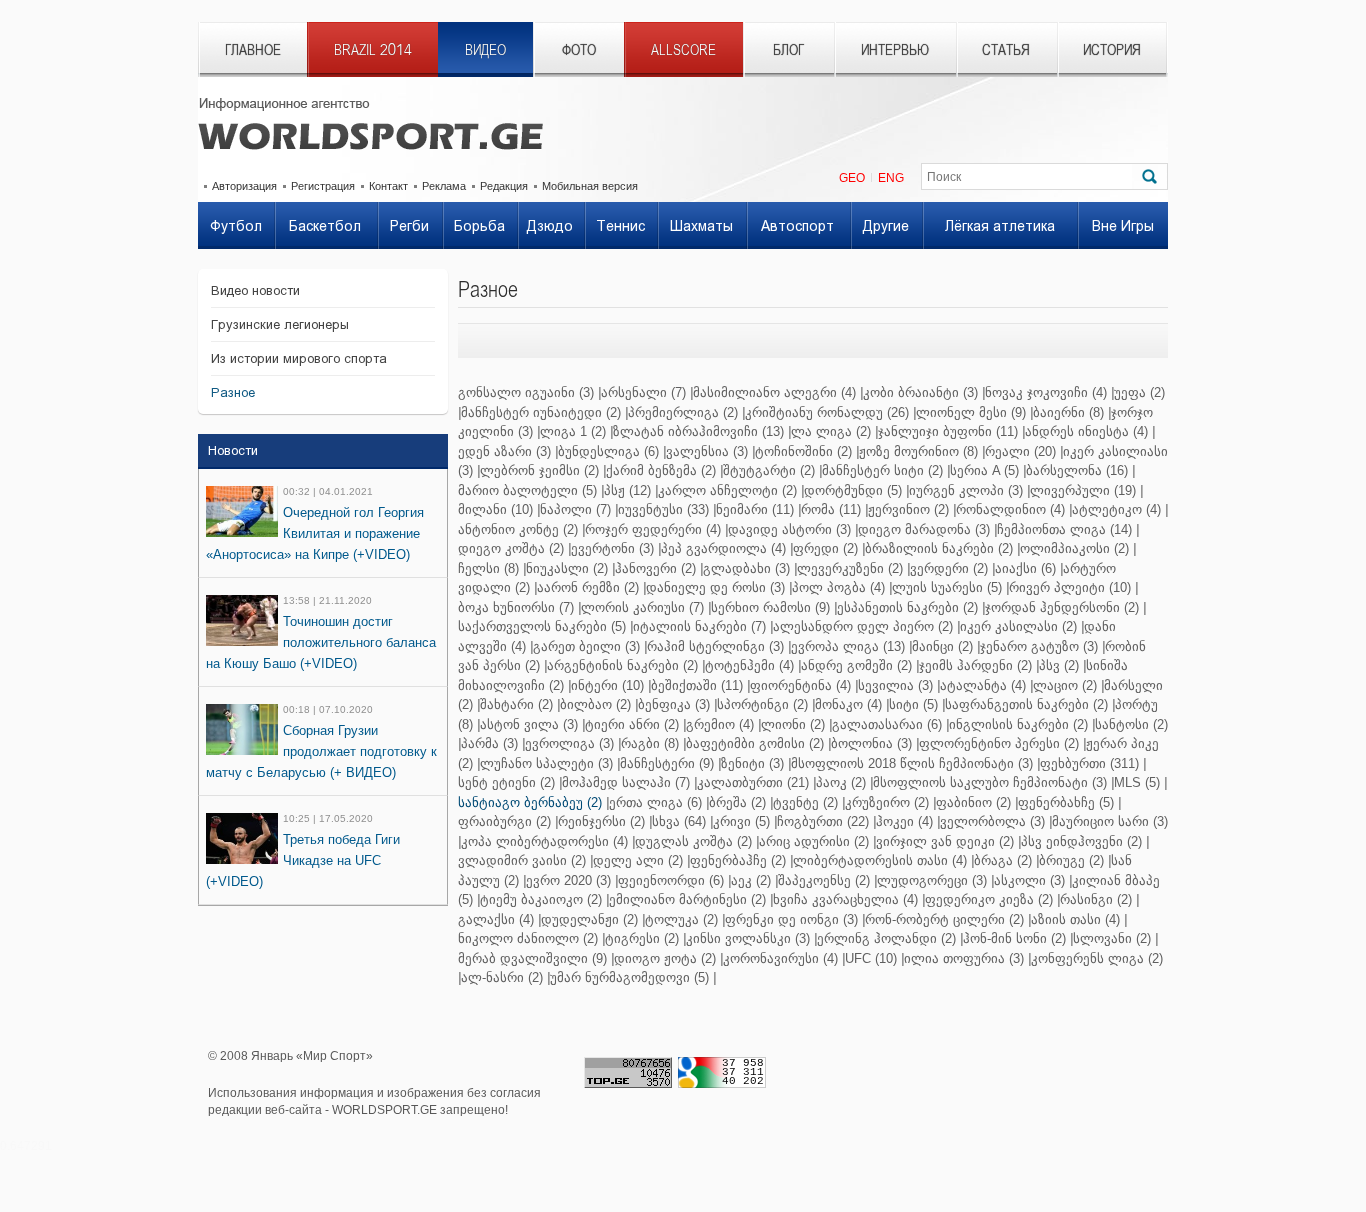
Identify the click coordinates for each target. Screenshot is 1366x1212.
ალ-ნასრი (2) (502, 977)
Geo (852, 178)
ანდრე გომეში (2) (856, 665)
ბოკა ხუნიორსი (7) (516, 607)
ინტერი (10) (607, 685)
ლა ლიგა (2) (831, 431)
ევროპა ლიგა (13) (848, 646)
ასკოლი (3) (1029, 880)
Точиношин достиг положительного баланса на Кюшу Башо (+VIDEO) (321, 642)
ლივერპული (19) (1083, 490)
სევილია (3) (895, 685)
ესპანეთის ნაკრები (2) (907, 607)
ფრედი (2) (825, 548)
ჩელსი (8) (488, 568)
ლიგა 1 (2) (573, 431)
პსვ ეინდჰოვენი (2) (1081, 841)
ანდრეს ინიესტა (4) (1086, 431)
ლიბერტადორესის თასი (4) (880, 860)
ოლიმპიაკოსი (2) (1074, 548)
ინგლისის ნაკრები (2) (1018, 724)
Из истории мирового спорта (299, 358)
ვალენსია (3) (707, 451)
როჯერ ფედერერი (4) (653, 529)
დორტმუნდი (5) (853, 490)
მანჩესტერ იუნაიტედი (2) (541, 412)
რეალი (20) (1020, 451)
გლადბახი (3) (746, 568)
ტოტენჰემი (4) (749, 665)
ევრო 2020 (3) (568, 880)
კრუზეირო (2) (887, 802)
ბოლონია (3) (871, 743)
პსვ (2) (1059, 665)
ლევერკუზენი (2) (850, 568)
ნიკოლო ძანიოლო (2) (528, 938)
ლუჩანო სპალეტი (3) (546, 763)
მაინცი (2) (942, 646)
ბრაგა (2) (1003, 860)
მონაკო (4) (848, 704)
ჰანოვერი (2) (655, 568)
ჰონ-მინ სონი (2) (1014, 938)
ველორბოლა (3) (992, 821)
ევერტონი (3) (612, 548)
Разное (233, 392)
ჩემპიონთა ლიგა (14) (1064, 529)
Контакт (388, 186)
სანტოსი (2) (1131, 724)
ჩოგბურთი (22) (823, 821)
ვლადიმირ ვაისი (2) (522, 860)
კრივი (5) (741, 821)
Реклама (444, 186)
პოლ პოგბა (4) (838, 587)
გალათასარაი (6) (887, 724)
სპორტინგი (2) (762, 704)
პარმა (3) (489, 743)
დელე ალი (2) (638, 860)
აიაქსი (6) (1025, 568)
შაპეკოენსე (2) (824, 880)
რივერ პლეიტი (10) (1070, 587)
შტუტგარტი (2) (769, 470)
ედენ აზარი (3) (504, 451)
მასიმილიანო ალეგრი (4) (774, 392)
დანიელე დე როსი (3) (715, 587)
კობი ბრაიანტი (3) (920, 392)
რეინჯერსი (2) (601, 821)
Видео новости (255, 290)
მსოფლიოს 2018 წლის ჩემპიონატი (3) (912, 763)
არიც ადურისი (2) (814, 841)
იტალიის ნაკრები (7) (699, 626)
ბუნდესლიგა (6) (608, 451)
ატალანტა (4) (983, 685)
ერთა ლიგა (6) (655, 802)
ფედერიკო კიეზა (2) (989, 899)
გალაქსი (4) (496, 919)
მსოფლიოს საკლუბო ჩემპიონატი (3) (990, 782)
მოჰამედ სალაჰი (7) (626, 782)
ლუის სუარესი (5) (947, 587)
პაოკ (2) (841, 782)
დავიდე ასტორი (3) (789, 529)
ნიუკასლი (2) (567, 568)
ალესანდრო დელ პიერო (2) (863, 626)
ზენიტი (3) (752, 763)
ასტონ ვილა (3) (529, 724)
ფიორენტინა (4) (800, 685)
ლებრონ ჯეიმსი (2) (539, 470)
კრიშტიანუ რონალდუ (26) (827, 412)
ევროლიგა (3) (569, 743)
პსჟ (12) (627, 490)
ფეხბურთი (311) (1089, 763)
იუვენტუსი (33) (663, 509)
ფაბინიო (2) (973, 802)
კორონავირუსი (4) (780, 958)
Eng (891, 178)
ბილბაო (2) (595, 704)
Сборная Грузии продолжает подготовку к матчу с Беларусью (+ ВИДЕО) (321, 751)
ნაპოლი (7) (575, 509)
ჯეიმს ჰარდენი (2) (975, 665)
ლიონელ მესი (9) (971, 412)
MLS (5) (1137, 782)
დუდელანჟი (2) (589, 919)
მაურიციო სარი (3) (1110, 821)
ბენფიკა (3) (674, 704)
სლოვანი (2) (1112, 938)
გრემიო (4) (720, 724)
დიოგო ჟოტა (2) (665, 958)
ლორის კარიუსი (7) (642, 607)
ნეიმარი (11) (755, 509)
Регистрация (323, 186)
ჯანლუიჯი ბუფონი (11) (948, 431)
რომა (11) (831, 509)
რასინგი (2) (1096, 899)
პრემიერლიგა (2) (683, 412)
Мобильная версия (590, 186)
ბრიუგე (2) (1071, 860)
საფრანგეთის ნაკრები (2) (1026, 704)
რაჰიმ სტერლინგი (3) (715, 646)
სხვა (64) (679, 821)
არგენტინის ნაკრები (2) (622, 665)
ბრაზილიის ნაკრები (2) (939, 548)
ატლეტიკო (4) (1116, 509)
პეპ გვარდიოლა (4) (723, 548)
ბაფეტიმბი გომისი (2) (755, 743)
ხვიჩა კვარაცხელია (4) (845, 899)
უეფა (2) (1139, 392)
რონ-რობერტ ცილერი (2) (944, 919)
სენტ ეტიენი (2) (506, 782)
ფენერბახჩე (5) (1066, 802)
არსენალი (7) (643, 392)
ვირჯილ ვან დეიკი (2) (945, 841)
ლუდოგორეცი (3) (932, 880)
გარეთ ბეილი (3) (586, 646)
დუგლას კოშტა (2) (693, 841)
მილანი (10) (495, 509)
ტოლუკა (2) (681, 919)
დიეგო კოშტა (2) (511, 548)
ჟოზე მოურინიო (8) (918, 451)
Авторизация (244, 186)
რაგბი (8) (650, 743)
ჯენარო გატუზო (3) (1039, 646)
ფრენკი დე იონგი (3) (791, 919)
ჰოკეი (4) (904, 821)
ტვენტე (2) (805, 802)
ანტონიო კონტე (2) (518, 529)
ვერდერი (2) (949, 568)
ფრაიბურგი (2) (504, 821)
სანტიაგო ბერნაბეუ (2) (530, 802)
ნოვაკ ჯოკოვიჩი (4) (1046, 392)
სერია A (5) (984, 470)
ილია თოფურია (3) (964, 958)
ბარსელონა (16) (1077, 470)
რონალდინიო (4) (1010, 509)
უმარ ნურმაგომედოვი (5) (629, 977)
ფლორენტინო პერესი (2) (999, 743)
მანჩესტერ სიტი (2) (882, 470)
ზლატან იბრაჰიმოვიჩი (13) (698, 431)
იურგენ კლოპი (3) (966, 490)
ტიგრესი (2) (642, 938)
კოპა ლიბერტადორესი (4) (544, 841)
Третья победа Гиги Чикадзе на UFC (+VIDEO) (303, 860)
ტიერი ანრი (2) (632, 724)
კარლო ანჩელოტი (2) (727, 490)
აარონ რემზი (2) (588, 587)
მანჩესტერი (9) (667, 763)
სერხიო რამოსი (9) (770, 607)
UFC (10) (871, 958)
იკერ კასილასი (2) (1018, 626)
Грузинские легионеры (280, 324)
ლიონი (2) (793, 724)
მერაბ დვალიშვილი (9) (532, 958)
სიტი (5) (913, 704)
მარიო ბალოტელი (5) (527, 490)
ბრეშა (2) (737, 802)
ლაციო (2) (1065, 685)
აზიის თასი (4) (1075, 919)
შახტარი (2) (516, 704)
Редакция (504, 186)
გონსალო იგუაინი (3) (526, 392)
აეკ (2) (751, 880)
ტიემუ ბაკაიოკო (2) (541, 899)
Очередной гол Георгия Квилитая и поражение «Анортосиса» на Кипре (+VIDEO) (315, 533)
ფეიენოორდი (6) (671, 880)
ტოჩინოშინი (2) (803, 451)
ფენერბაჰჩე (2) (738, 860)
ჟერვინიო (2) (908, 509)
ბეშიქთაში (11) (697, 685)
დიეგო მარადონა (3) (924, 529)
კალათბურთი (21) (753, 782)
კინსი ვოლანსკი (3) (748, 938)
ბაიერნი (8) (1068, 412)
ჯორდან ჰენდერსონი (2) (1062, 607)
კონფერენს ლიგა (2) (1097, 958)
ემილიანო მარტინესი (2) (687, 899)
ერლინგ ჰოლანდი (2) (886, 938)
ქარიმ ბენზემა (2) (661, 470)
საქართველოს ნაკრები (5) (542, 626)
